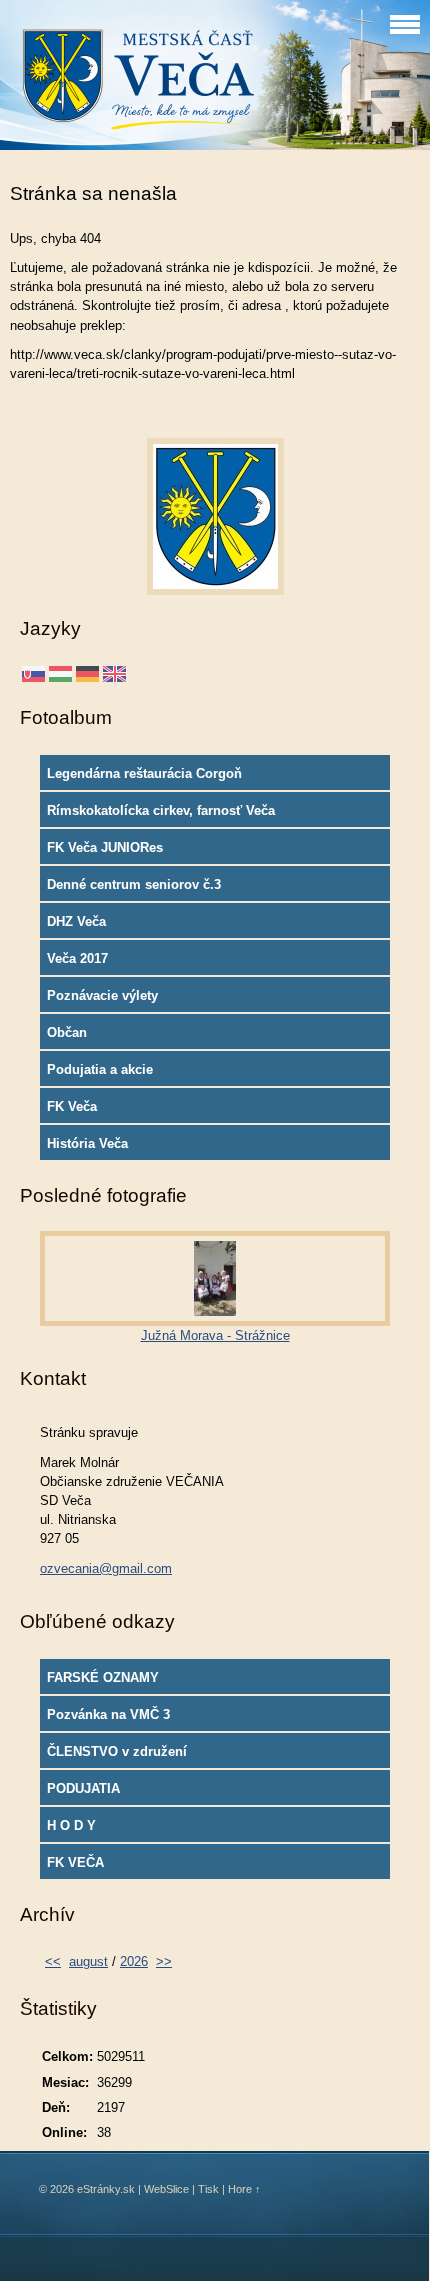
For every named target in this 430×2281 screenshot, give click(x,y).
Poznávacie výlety (102, 995)
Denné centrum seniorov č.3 (134, 884)
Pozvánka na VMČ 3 (108, 1714)
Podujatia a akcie (100, 1069)
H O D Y (71, 1825)
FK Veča (72, 1106)
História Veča (87, 1143)
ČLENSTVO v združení (117, 1751)
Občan (67, 1032)
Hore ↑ (244, 2189)
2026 (134, 1961)
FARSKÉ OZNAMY (103, 1677)
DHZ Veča (76, 921)
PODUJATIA (83, 1788)
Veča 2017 (77, 958)
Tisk (208, 2189)
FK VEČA (75, 1862)
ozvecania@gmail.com (106, 1568)
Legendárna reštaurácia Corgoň (144, 773)
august (88, 1961)
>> (164, 1961)
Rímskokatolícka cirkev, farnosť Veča (161, 810)
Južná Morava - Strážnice (215, 1335)
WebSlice (166, 2189)
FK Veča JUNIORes (105, 847)
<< (53, 1961)
